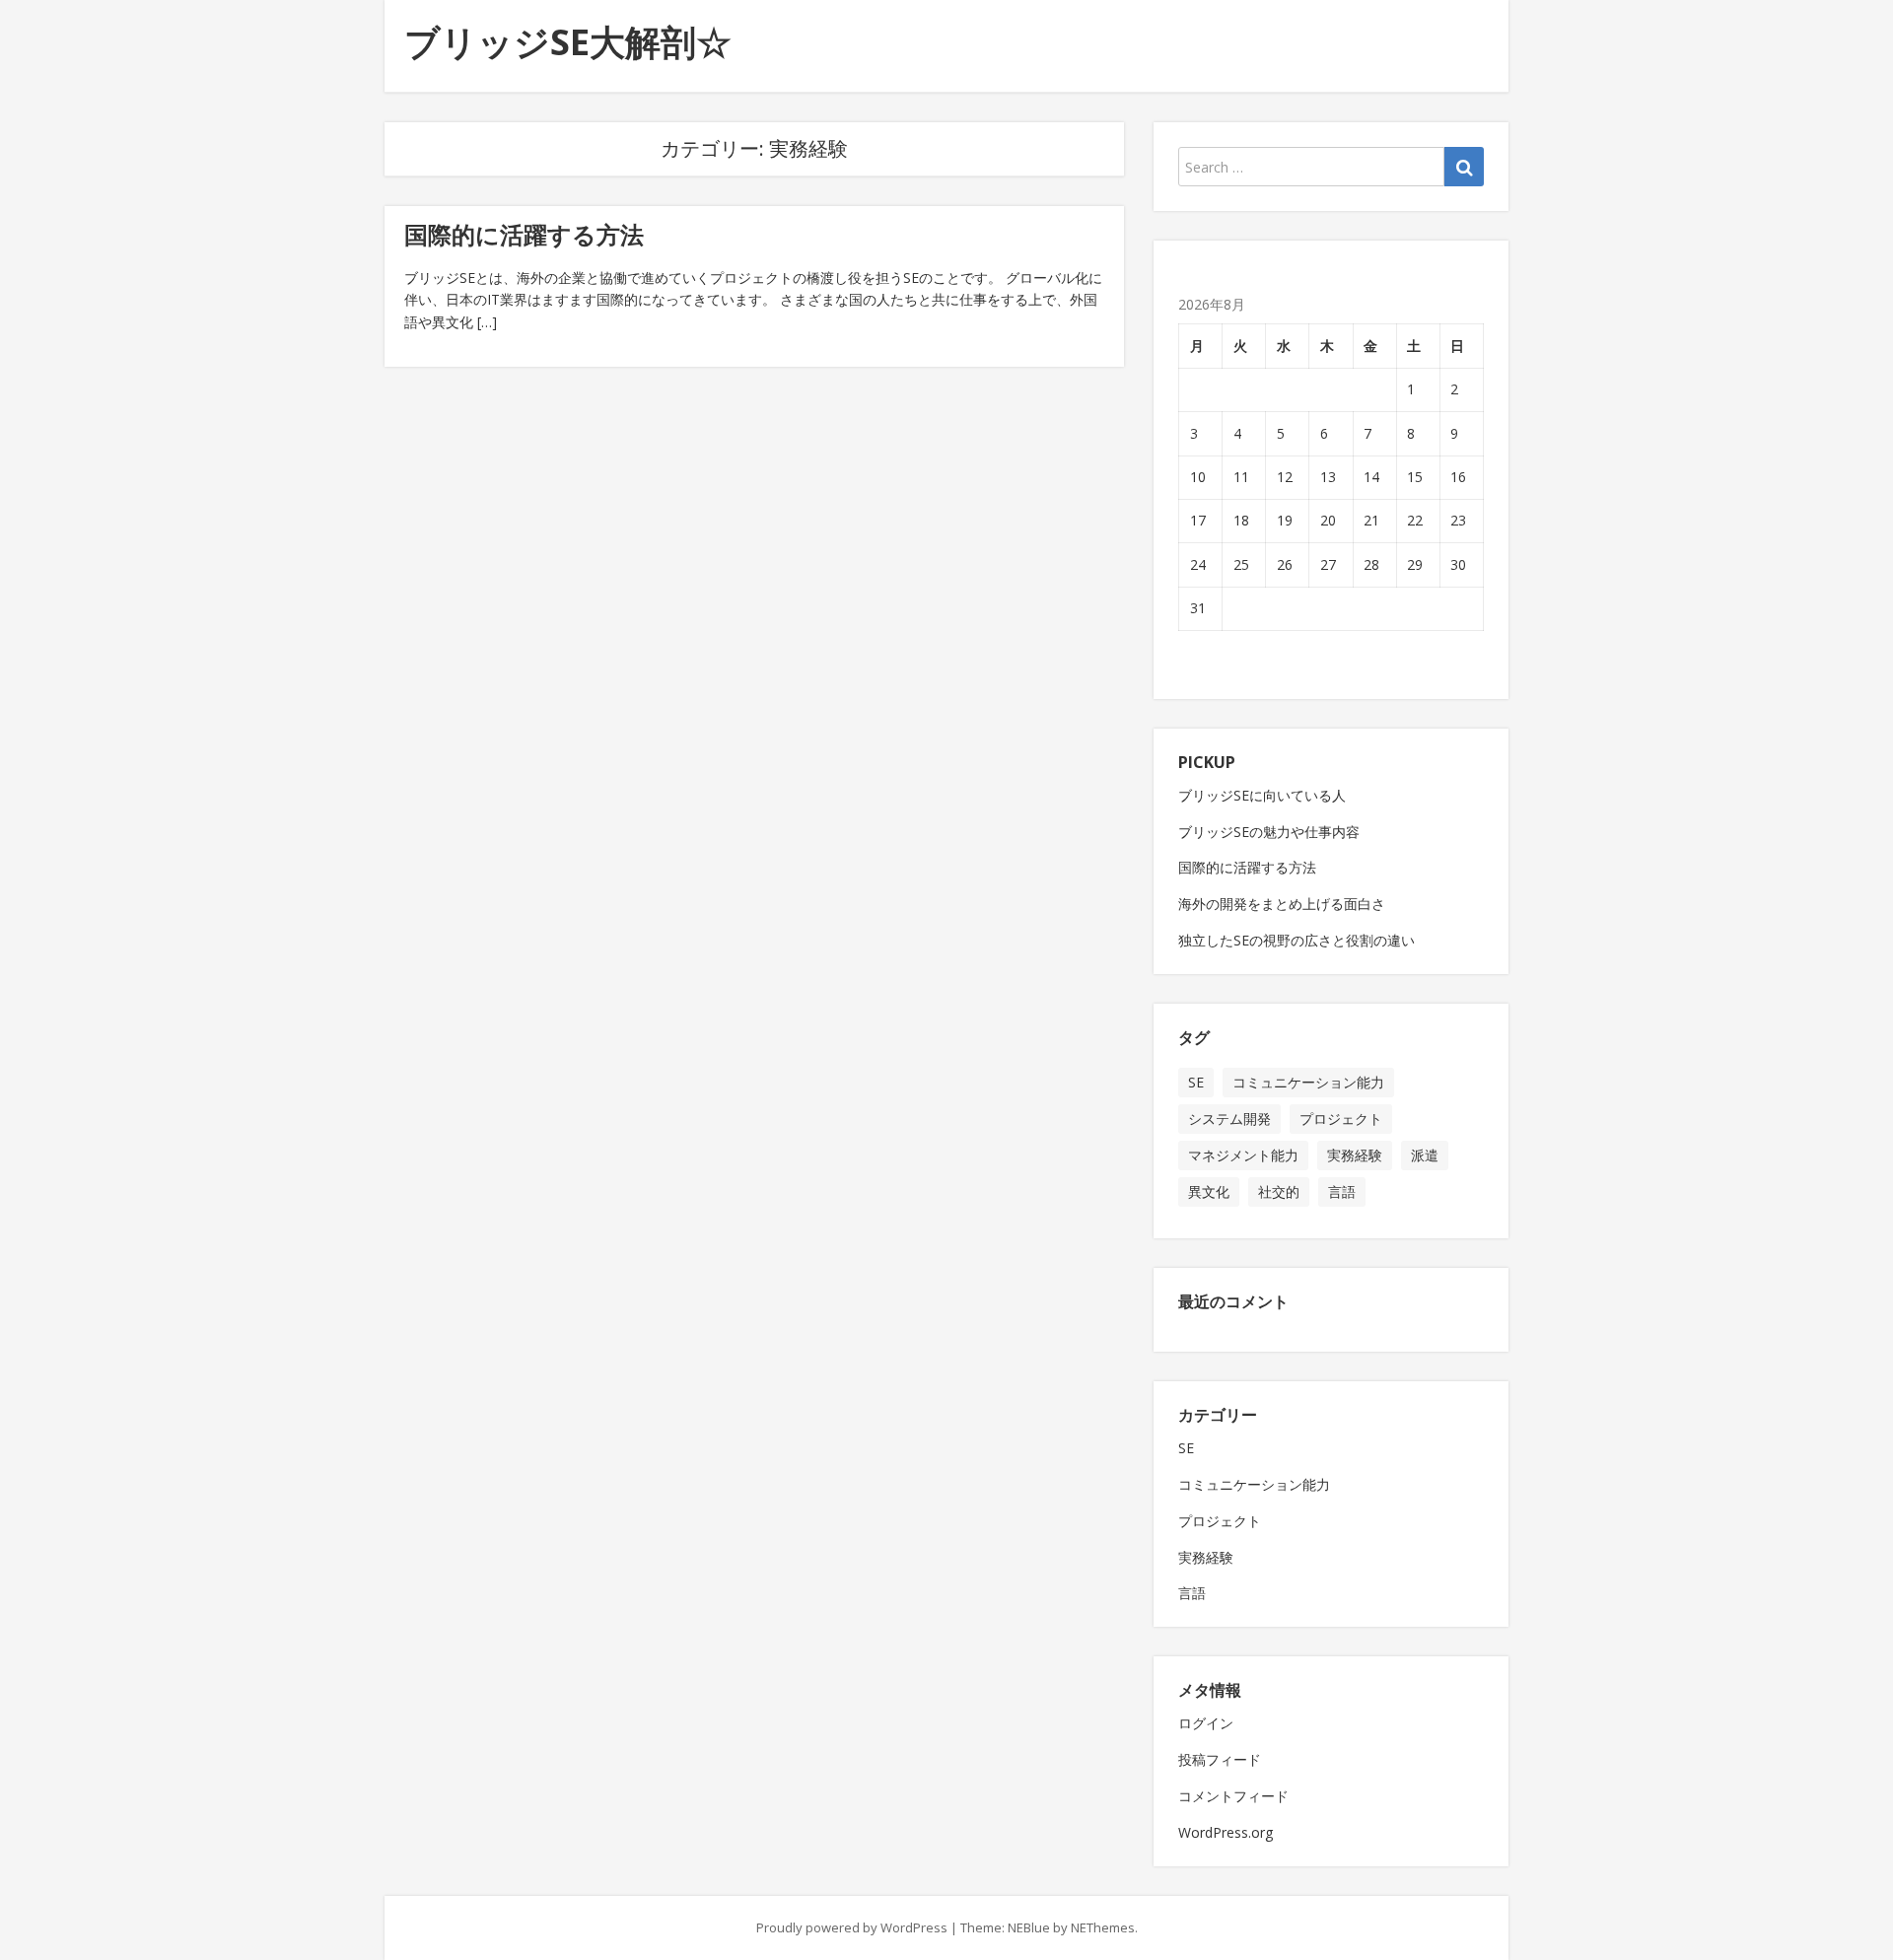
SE (1196, 1082)
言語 (1342, 1191)
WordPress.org (1226, 1832)
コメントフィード (1233, 1796)
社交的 (1279, 1191)
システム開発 (1229, 1119)
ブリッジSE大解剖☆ (568, 42)
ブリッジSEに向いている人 (1262, 795)
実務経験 (1355, 1155)
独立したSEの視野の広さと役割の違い (1297, 940)
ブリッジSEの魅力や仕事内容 (1269, 832)
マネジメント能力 (1243, 1155)
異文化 (1209, 1191)
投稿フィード (1220, 1759)
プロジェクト (1341, 1119)
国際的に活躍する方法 (524, 234)
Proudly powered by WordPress (852, 1927)
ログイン (1206, 1723)
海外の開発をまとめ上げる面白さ (1282, 904)
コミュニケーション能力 (1308, 1082)
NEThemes (1103, 1927)
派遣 (1425, 1155)
